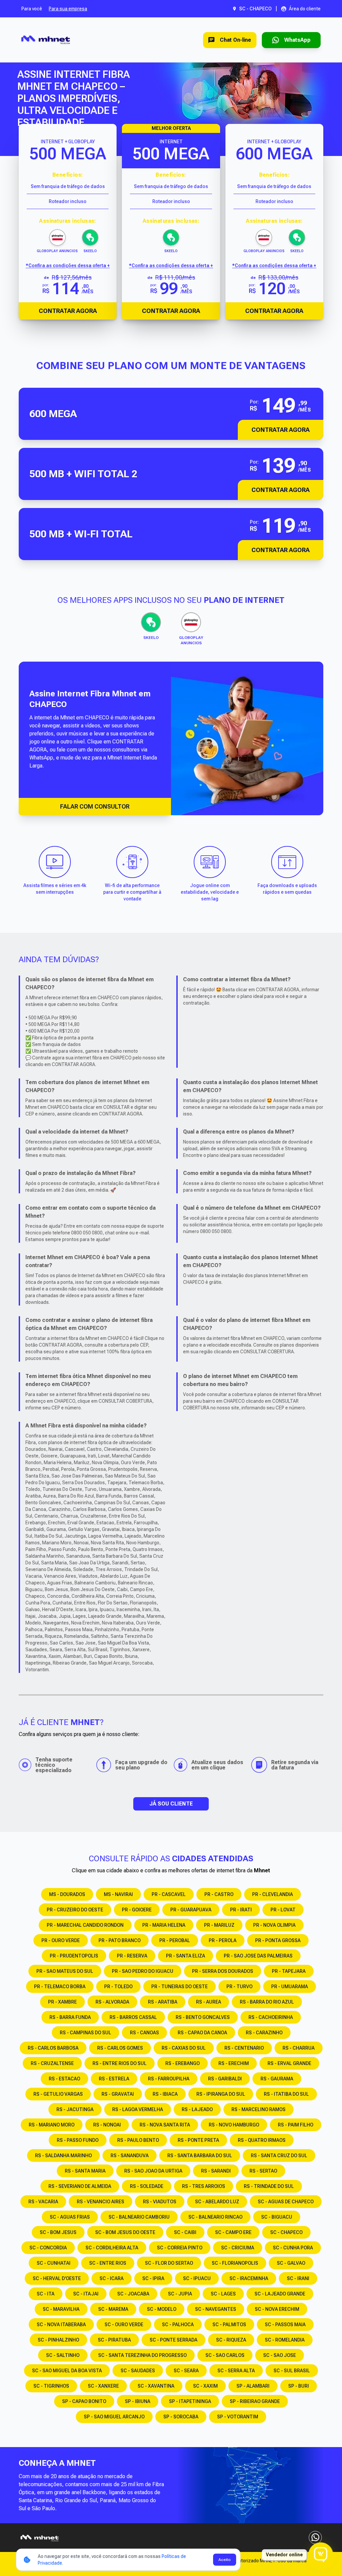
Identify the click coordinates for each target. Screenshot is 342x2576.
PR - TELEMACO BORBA (60, 1987)
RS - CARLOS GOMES (120, 2048)
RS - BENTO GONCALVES (203, 2017)
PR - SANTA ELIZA (186, 1956)
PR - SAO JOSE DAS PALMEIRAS (258, 1956)
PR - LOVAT (283, 1910)
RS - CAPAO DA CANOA (202, 2033)
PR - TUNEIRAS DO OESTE (180, 1987)
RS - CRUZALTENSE (52, 2063)
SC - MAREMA (113, 2309)
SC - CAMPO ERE (233, 2232)
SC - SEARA (186, 2371)
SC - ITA (46, 2294)
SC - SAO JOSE (280, 2355)
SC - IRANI (298, 2278)
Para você (32, 9)
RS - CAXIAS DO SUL (184, 2048)
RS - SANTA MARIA (85, 2171)
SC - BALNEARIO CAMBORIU (139, 2217)
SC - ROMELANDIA (285, 2340)
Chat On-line (235, 40)
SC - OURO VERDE (124, 2325)
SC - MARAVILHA (61, 2309)
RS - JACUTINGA (75, 2109)
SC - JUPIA (180, 2294)
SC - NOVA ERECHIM (277, 2309)
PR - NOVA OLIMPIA (274, 1925)
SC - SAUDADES (138, 2371)
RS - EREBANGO (183, 2063)
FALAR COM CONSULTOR (95, 806)
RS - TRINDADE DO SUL (269, 2186)
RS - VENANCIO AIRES (101, 2202)
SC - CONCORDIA (48, 2248)
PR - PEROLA (223, 1940)
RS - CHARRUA (299, 2048)
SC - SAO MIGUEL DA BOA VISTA (67, 2371)
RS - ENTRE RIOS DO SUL (120, 2063)
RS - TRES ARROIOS (204, 2186)
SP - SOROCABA (181, 2417)
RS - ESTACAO (64, 2079)
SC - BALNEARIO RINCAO (215, 2217)
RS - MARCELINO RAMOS (259, 2109)
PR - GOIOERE (137, 1910)
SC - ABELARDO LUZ (217, 2202)
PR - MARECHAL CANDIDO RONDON (85, 1925)
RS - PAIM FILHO (296, 2125)
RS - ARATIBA (163, 2002)
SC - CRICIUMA (238, 2248)
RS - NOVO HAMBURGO (234, 2125)
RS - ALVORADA (112, 2002)
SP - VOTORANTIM (238, 2417)
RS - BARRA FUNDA (70, 2017)
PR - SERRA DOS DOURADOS (223, 1971)
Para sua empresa (68, 9)
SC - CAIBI (185, 2232)
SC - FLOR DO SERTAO (169, 2263)
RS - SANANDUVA (130, 2156)
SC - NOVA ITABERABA (61, 2325)
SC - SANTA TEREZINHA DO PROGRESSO (142, 2355)
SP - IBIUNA (138, 2401)
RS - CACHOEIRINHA (271, 2017)
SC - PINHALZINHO (58, 2340)
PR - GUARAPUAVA (191, 1910)
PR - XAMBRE (62, 2002)
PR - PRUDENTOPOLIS (74, 1956)
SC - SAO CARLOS (225, 2355)
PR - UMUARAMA (290, 1987)
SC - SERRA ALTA (236, 2371)
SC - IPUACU (197, 2278)
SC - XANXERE (103, 2386)
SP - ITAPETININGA (190, 2401)
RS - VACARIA (43, 2202)
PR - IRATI (241, 1910)
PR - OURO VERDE (61, 1940)
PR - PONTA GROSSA (278, 1940)
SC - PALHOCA (178, 2325)
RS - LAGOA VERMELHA (138, 2109)
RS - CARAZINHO (264, 2033)
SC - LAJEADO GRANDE (280, 2294)
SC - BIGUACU (277, 2217)
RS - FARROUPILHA (169, 2079)
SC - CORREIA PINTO (180, 2248)
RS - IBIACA (165, 2094)
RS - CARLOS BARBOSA (53, 2048)
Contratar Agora (68, 311)
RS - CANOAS (144, 2033)
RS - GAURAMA (277, 2079)
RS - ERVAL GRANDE (289, 2063)
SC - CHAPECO (286, 2232)
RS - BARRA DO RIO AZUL (267, 2002)
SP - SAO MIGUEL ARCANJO (114, 2417)
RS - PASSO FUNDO (78, 2140)
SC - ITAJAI (86, 2294)
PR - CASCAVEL (169, 1894)
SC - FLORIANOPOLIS (235, 2263)
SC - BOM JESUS (58, 2232)
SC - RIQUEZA (231, 2340)
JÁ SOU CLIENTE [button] (171, 1804)
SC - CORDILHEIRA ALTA (112, 2248)
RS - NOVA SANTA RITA (165, 2125)
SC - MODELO (162, 2309)
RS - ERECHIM (234, 2063)
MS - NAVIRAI (118, 1894)
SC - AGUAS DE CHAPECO (286, 2202)
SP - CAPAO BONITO (84, 2401)
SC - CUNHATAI (54, 2263)
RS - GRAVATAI (118, 2094)
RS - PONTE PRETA (198, 2140)
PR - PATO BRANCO (120, 1940)
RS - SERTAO (263, 2171)
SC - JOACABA (133, 2294)
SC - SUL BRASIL (292, 2371)
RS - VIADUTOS (160, 2202)
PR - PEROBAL (175, 1940)
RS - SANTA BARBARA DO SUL (200, 2156)
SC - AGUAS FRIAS (70, 2217)
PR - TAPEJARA (289, 1971)
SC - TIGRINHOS (51, 2386)
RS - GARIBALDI (225, 2079)
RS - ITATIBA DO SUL (286, 2094)
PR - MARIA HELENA (164, 1925)
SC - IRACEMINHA (249, 2278)
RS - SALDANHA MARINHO (63, 2156)
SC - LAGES (223, 2294)
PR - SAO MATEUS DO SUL (65, 1971)
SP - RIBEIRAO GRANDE (255, 2401)
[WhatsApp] (315, 2538)
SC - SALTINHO (63, 2355)
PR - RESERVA (132, 1956)
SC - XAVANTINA (156, 2386)
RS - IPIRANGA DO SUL (221, 2094)
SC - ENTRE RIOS (108, 2263)
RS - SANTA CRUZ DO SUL (279, 2156)
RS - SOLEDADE (147, 2186)
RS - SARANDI (216, 2171)
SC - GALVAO (291, 2263)
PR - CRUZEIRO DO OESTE (75, 1910)
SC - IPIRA (153, 2278)
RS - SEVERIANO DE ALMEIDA (80, 2186)
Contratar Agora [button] (281, 430)
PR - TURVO (239, 1987)
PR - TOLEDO (118, 1987)
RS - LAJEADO (197, 2109)
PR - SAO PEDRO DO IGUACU (143, 1971)
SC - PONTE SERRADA (174, 2340)
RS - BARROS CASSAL (133, 2017)
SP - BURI (299, 2386)
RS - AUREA (209, 2002)
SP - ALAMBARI (253, 2386)
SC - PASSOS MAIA (285, 2325)
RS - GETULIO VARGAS (58, 2094)
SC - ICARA (112, 2278)
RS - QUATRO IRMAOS (262, 2140)
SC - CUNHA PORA (293, 2248)
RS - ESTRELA (114, 2079)
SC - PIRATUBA (114, 2340)
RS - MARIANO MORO (52, 2125)
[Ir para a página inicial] (46, 40)
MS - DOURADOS (67, 1894)
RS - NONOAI (107, 2125)
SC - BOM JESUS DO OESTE (125, 2232)
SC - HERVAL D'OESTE (57, 2278)
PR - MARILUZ (219, 1925)
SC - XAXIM (205, 2386)
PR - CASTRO (219, 1894)
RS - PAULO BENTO (138, 2140)
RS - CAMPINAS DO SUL (85, 2033)
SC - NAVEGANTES (216, 2309)
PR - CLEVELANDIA (273, 1894)
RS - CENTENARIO (244, 2048)
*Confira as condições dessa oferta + (68, 266)
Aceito (225, 2560)
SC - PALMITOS (229, 2325)
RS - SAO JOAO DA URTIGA (153, 2171)
